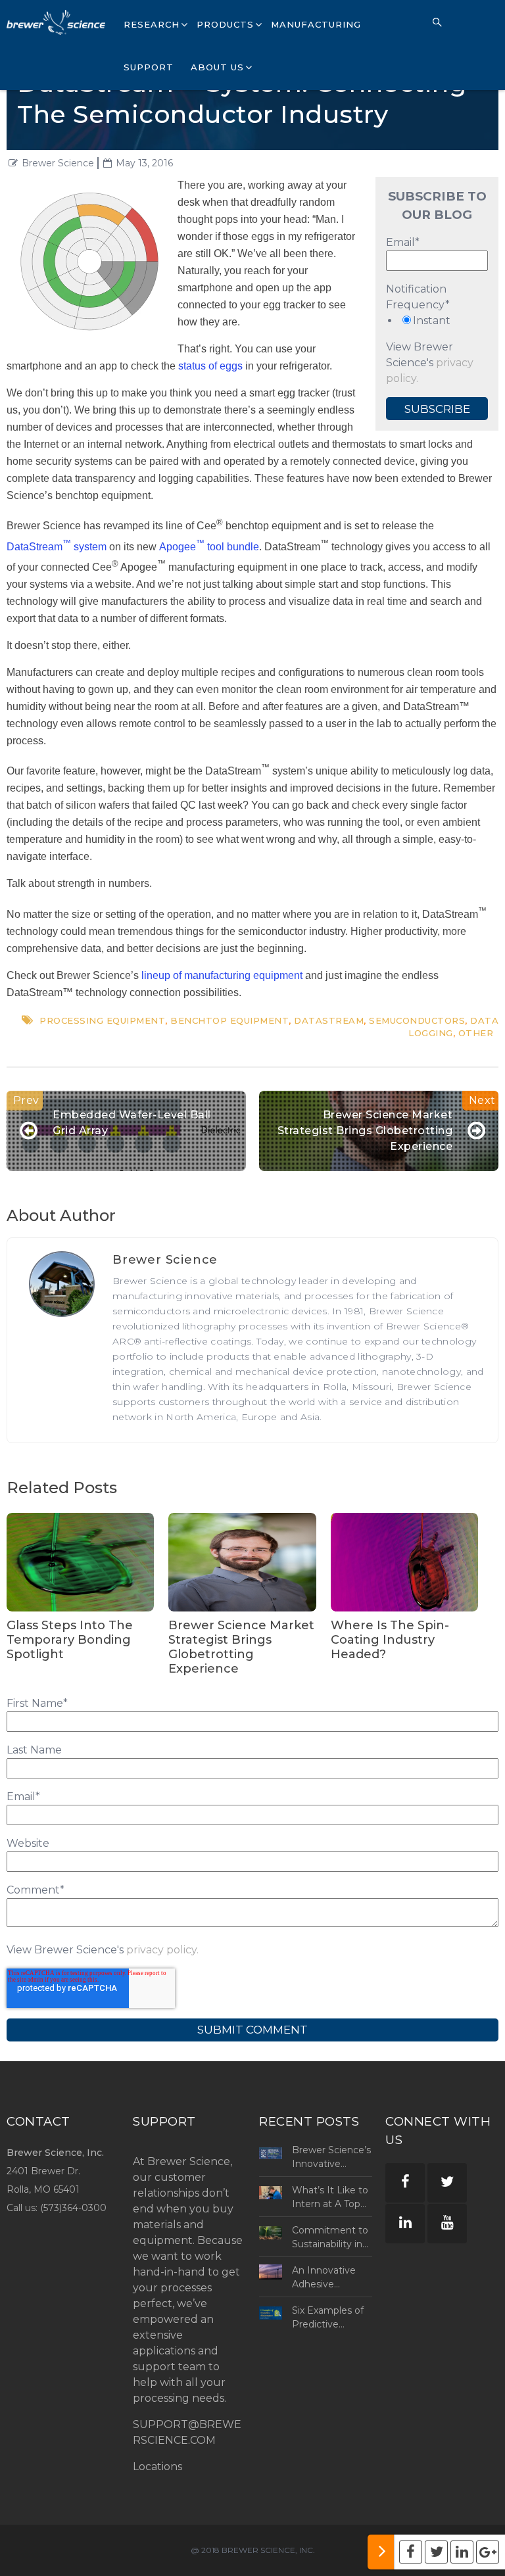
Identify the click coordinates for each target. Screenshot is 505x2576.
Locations (157, 2467)
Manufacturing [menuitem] (316, 24)
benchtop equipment (229, 1020)
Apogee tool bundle (209, 547)
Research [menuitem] (152, 24)
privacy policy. (162, 1950)
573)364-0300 (75, 2208)
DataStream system (57, 547)
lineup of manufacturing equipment (222, 975)
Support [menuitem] (149, 67)
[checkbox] (437, 321)
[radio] (437, 321)
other (476, 1033)
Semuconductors (417, 1020)
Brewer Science (58, 163)
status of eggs (210, 366)
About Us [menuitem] (217, 67)
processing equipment (102, 1020)
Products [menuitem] (225, 24)
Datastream (329, 1020)
